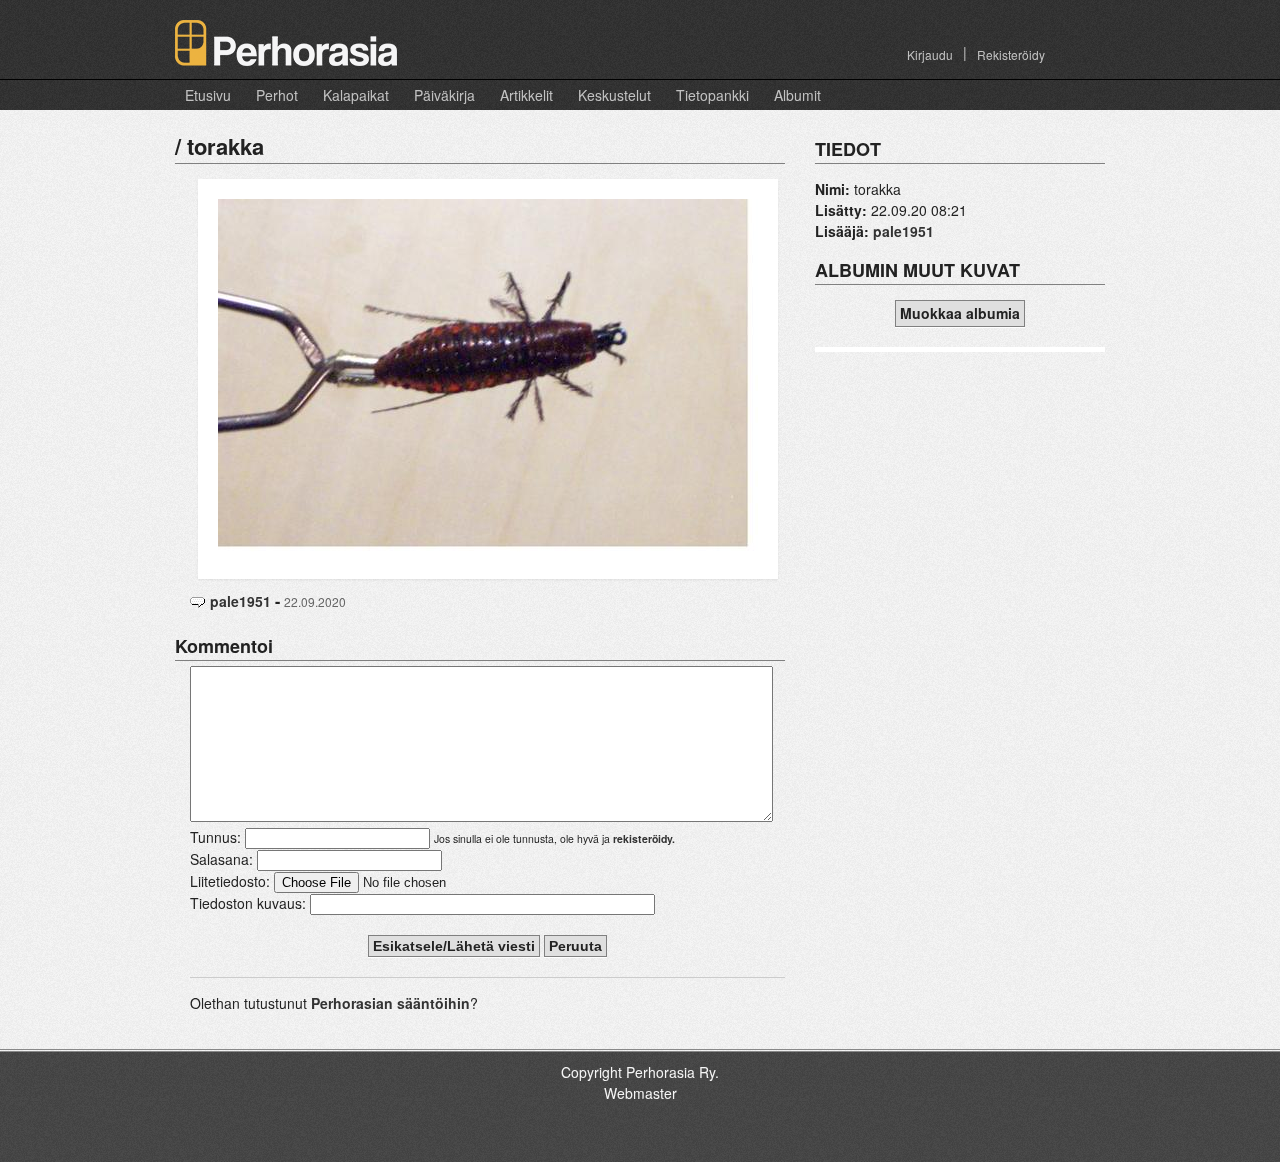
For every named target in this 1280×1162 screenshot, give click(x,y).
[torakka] (488, 377)
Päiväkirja (444, 95)
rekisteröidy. (644, 838)
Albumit (797, 95)
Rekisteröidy (1011, 54)
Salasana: (221, 859)
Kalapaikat (356, 95)
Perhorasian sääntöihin (390, 1003)
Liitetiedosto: (230, 881)
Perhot (277, 95)
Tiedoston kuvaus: (248, 903)
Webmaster (640, 1093)
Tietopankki (712, 95)
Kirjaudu (930, 54)
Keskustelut (614, 95)
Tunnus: (215, 837)
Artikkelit (526, 95)
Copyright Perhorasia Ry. (640, 1072)
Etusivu (208, 95)
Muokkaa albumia (960, 313)
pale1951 (240, 601)
